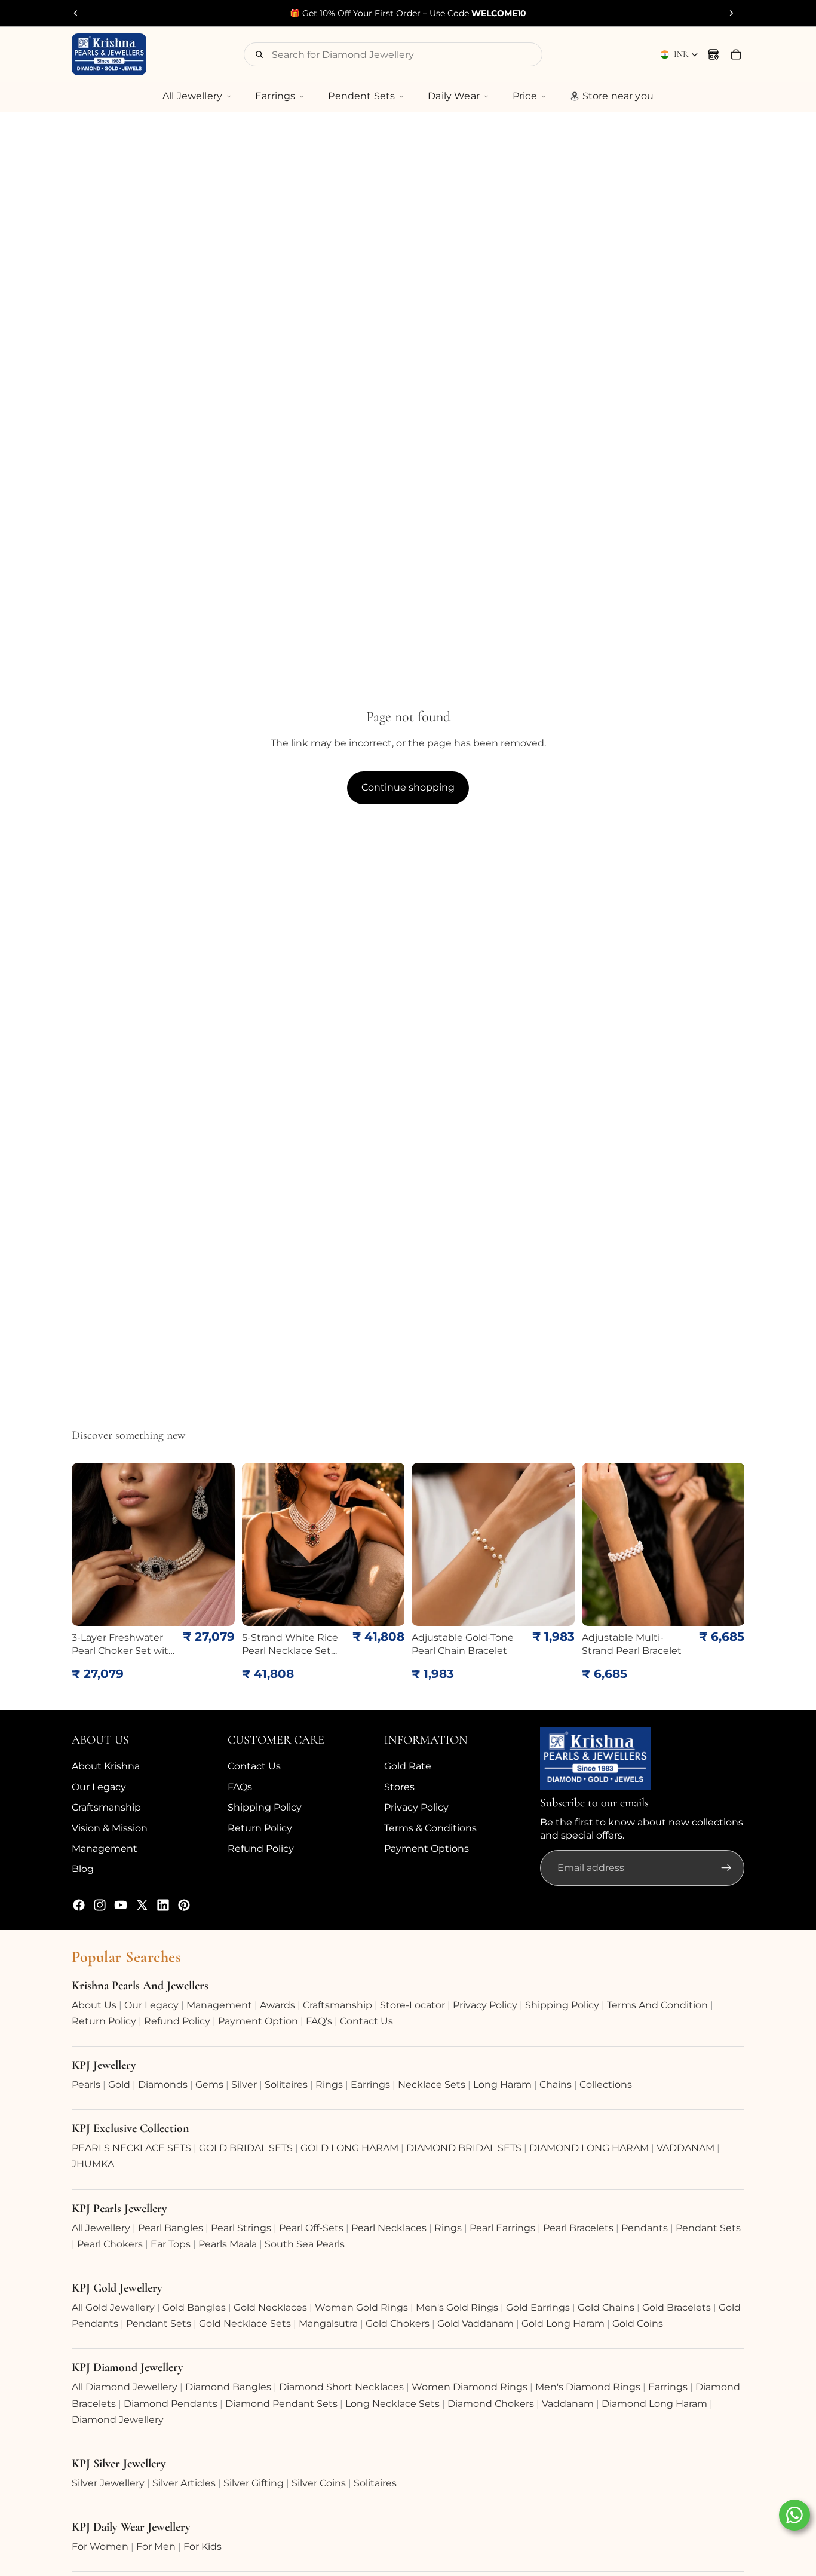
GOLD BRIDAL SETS (246, 2148)
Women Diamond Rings (470, 2387)
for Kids (203, 2546)
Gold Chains (606, 2307)
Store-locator (412, 2005)
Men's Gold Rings (457, 2307)
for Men (156, 2546)
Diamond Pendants (171, 2404)
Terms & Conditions (430, 1828)
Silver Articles (184, 2483)
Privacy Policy (416, 1807)
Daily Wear (454, 96)
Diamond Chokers (491, 2404)
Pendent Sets (361, 96)
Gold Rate (408, 1766)
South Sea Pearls (305, 2244)
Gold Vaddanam (476, 2324)
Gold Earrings (538, 2307)
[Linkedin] (163, 1905)
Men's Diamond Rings (588, 2387)
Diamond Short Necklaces (341, 2387)
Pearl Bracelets (578, 2228)
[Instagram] (100, 1905)
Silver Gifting (254, 2483)
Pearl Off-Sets (311, 2228)
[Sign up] (726, 1868)
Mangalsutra (328, 2324)
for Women (100, 2546)
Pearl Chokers (110, 2244)
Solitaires (286, 2085)
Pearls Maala (228, 2244)
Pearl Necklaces (389, 2228)
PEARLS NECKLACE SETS (131, 2148)
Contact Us (254, 1766)
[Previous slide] (76, 13)
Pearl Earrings (502, 2228)
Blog (83, 1869)
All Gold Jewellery (113, 2307)
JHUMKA (93, 2164)
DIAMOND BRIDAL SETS (464, 2148)
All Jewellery (192, 96)
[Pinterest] (184, 1905)
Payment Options (427, 1848)
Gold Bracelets (677, 2307)
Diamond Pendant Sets (281, 2404)
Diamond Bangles (228, 2387)
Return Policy (260, 1828)
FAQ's (319, 2021)
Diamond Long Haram (654, 2404)
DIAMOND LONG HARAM (589, 2148)
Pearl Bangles (171, 2228)
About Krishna (106, 1766)
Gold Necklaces (270, 2307)
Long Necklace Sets (392, 2404)
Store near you (618, 96)
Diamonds (163, 2085)
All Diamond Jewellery (125, 2387)
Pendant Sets (708, 2228)
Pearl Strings (241, 2228)
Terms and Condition (657, 2005)
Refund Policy (261, 1848)
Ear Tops (171, 2244)
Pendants (645, 2228)
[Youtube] (121, 1905)
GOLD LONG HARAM (349, 2148)
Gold (119, 2085)
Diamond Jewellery (118, 2420)
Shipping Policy (265, 1807)
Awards (277, 2005)
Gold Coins (638, 2324)
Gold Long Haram (563, 2324)
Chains (556, 2085)
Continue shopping (408, 787)
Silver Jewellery (108, 2483)
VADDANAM (685, 2148)
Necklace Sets (432, 2085)
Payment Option (258, 2021)
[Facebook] (79, 1905)
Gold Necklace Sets (245, 2324)
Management (105, 1848)
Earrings (275, 96)
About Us (94, 2005)
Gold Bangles (194, 2307)
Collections (606, 2085)
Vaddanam (568, 2404)
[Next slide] (731, 13)
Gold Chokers (398, 2324)
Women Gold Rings (361, 2307)
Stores (399, 1787)
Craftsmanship (106, 1807)
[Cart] (736, 54)
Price (525, 96)
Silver (244, 2085)
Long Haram (502, 2085)
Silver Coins (319, 2483)
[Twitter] (142, 1905)
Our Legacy (99, 1787)
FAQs (240, 1787)
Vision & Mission (110, 1828)
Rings (329, 2085)
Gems (209, 2085)
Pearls (86, 2085)
